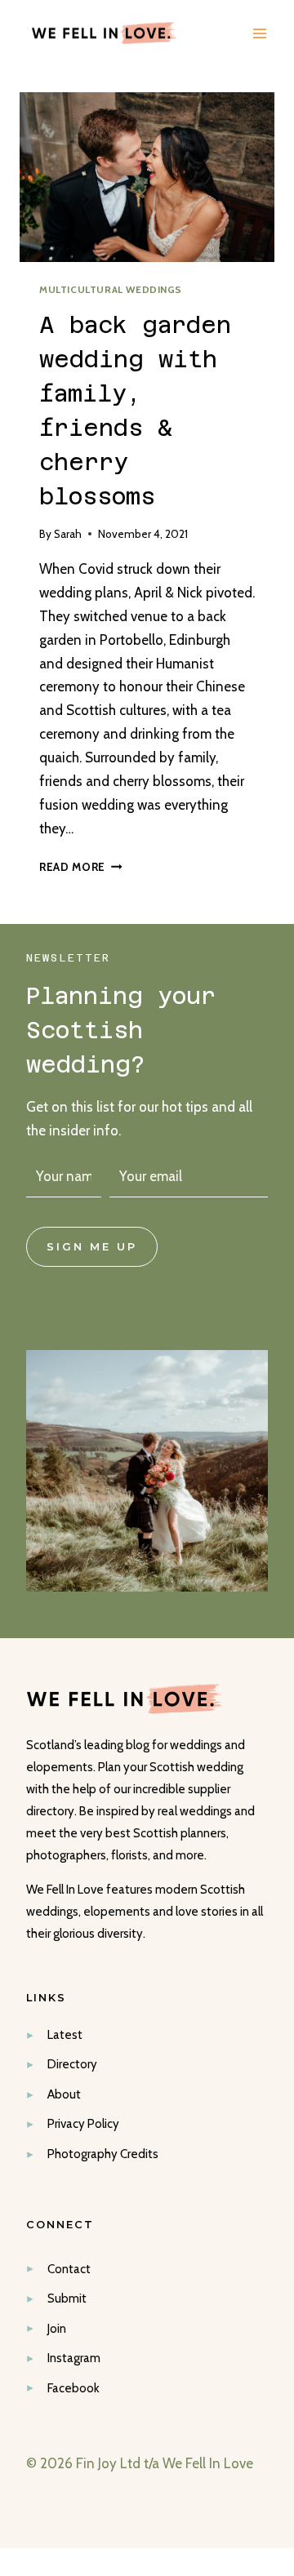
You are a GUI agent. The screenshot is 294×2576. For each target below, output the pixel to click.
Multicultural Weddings (111, 290)
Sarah (68, 534)
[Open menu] (259, 33)
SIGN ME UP (92, 1247)
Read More (81, 867)
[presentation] (147, 177)
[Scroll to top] (279, 2207)
